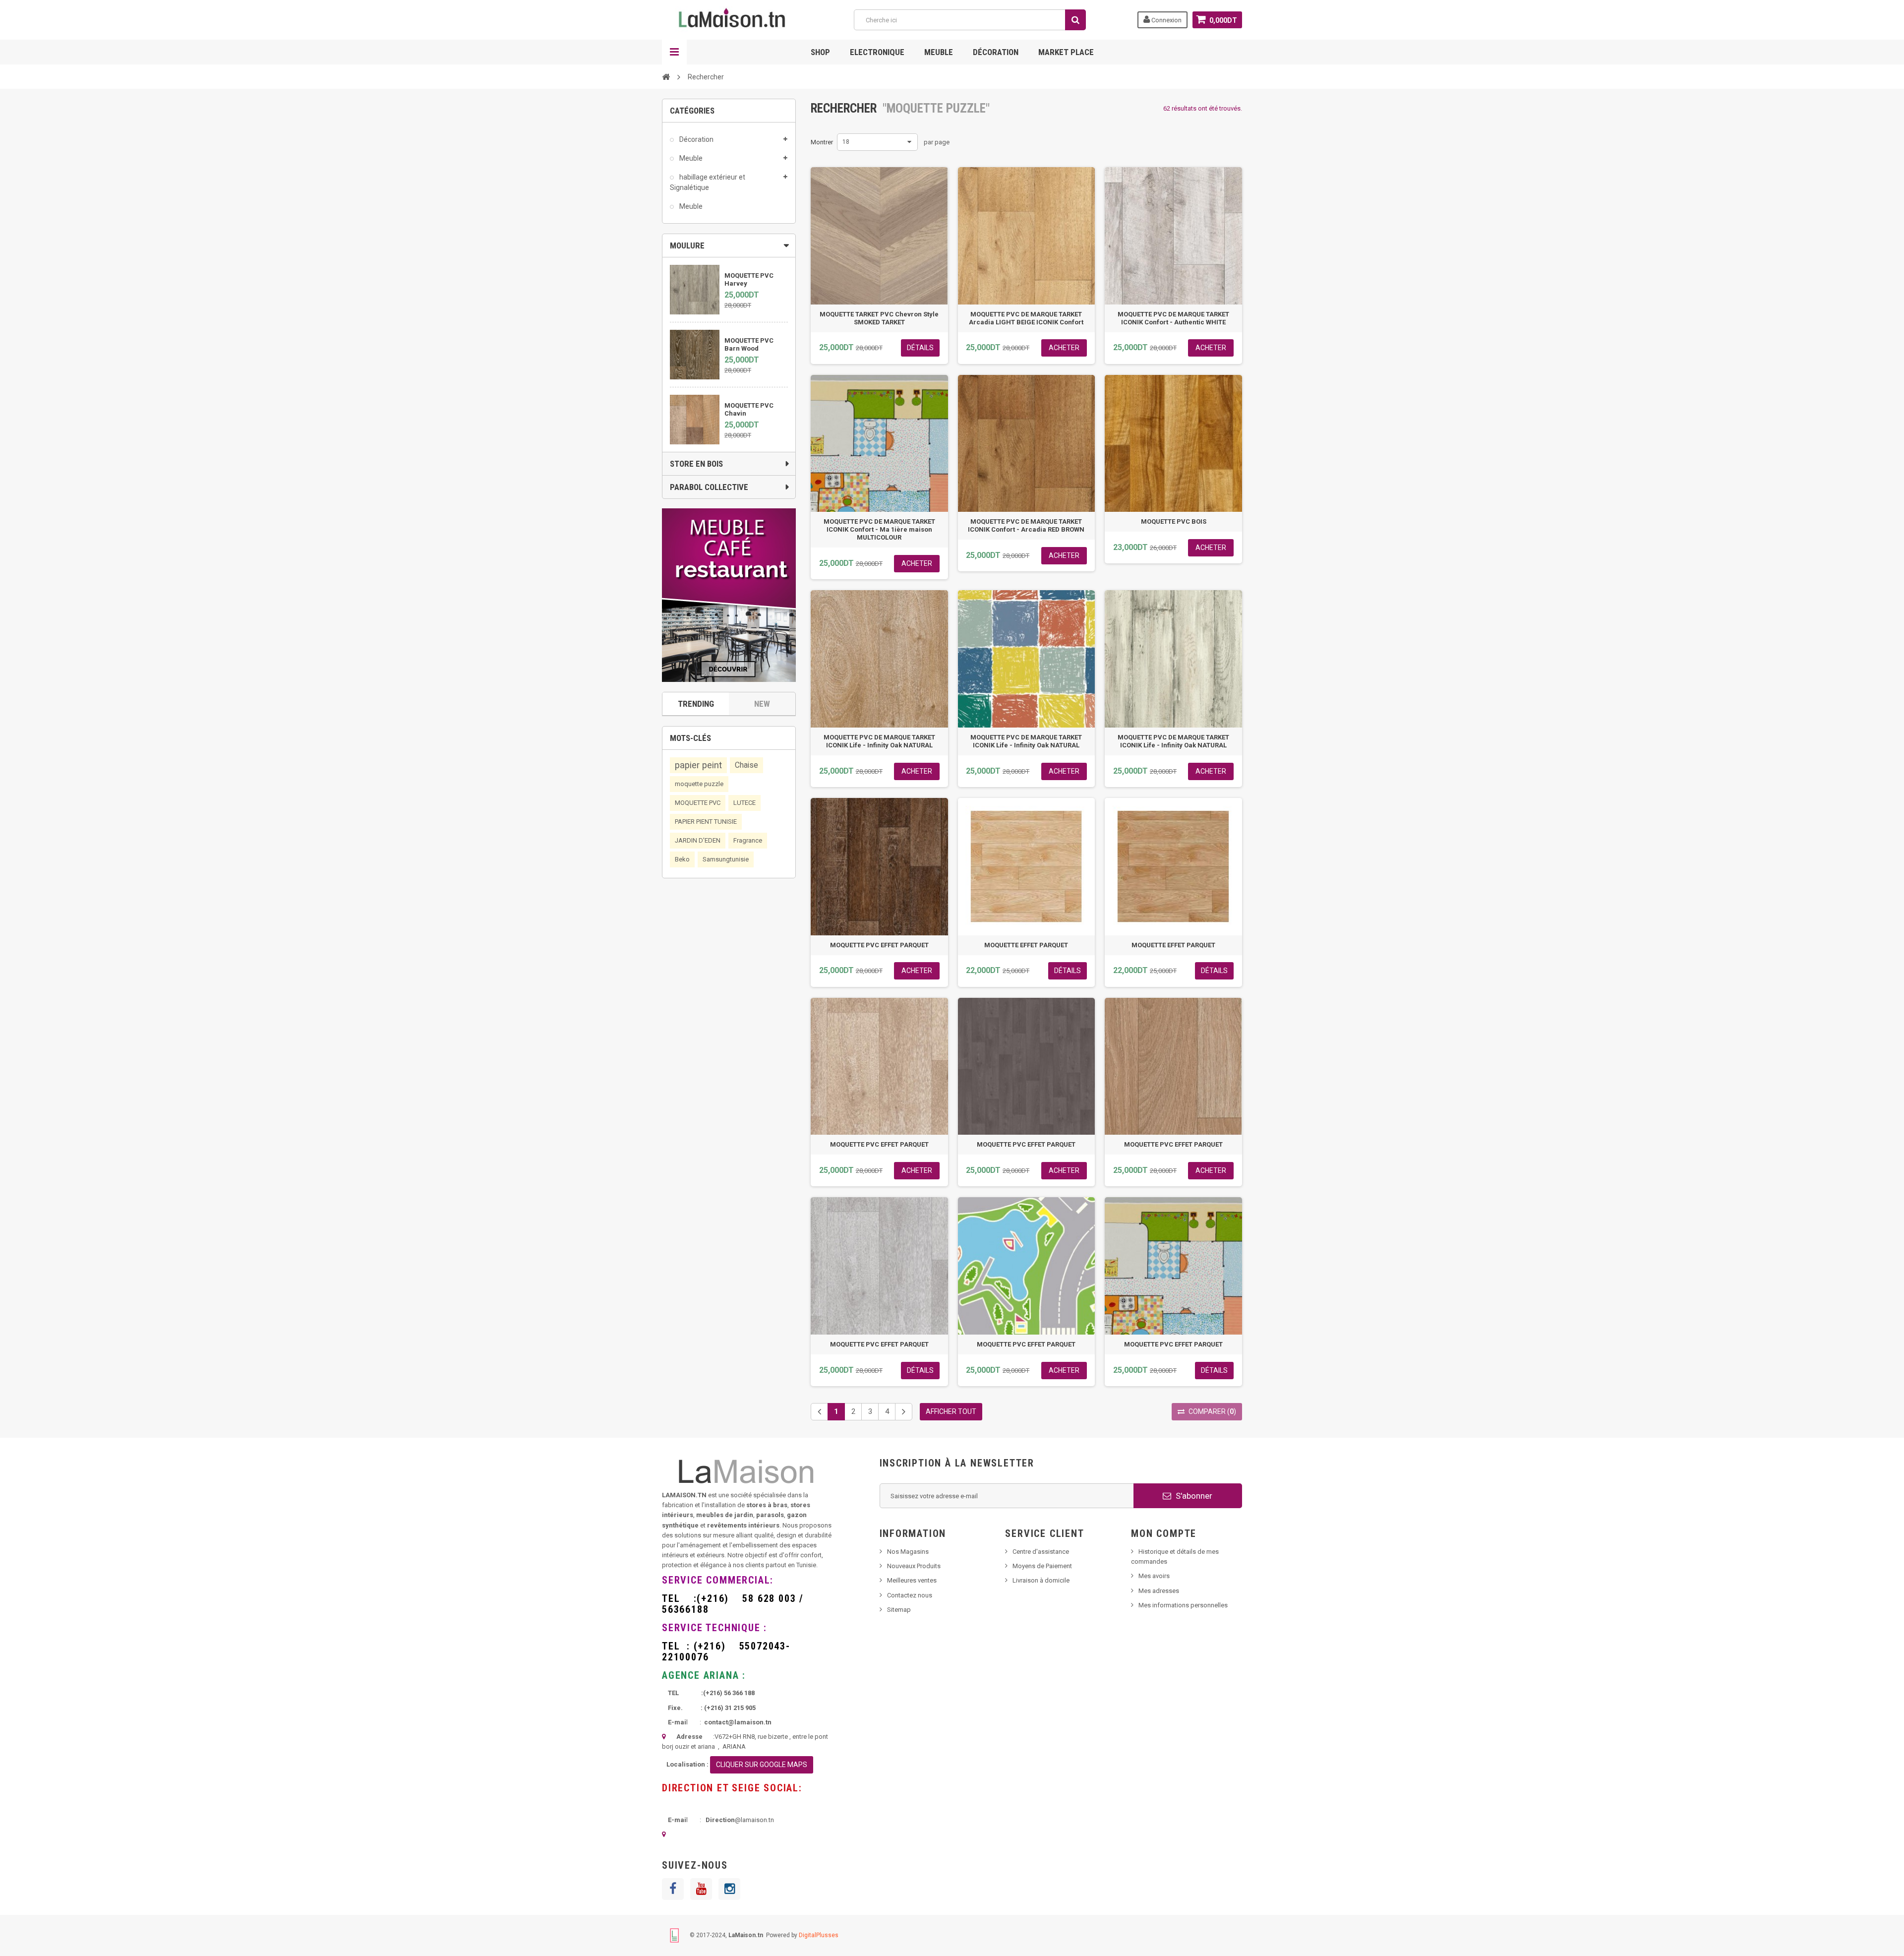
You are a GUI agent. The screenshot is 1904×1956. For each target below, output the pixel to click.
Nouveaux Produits (914, 1566)
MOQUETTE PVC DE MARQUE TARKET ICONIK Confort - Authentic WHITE (1173, 318)
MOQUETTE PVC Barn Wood (749, 344)
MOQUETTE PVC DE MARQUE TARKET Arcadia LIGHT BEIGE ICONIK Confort (1026, 318)
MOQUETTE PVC (698, 803)
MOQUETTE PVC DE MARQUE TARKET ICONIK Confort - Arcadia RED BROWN (1026, 525)
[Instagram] (729, 1889)
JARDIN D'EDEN (698, 840)
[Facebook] (673, 1889)
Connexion (1166, 20)
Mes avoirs (1154, 1576)
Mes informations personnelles (1183, 1605)
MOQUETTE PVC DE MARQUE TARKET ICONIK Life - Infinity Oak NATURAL (879, 741)
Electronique (877, 52)
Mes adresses (1159, 1591)
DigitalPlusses (819, 1935)
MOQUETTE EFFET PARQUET (1026, 945)
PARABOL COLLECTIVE (709, 487)
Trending (696, 704)
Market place (1066, 52)
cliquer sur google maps (762, 1765)
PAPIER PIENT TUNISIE (706, 822)
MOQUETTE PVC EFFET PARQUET (879, 945)
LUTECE (744, 803)
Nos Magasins (908, 1552)
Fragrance (748, 840)
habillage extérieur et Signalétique (708, 182)
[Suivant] (904, 1412)
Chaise (746, 765)
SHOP (820, 52)
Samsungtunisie (726, 859)
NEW (762, 704)
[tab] (729, 245)
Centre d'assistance (1041, 1552)
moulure (687, 245)
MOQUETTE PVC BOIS (1174, 521)
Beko (682, 859)
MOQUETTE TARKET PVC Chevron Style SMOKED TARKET (879, 318)
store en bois (696, 464)
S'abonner (1193, 1496)
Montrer (822, 142)
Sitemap (899, 1610)
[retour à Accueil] (666, 76)
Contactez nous (910, 1595)
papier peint (698, 765)
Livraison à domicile (1041, 1580)
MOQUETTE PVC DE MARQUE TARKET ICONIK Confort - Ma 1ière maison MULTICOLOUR (879, 529)
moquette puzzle (699, 784)
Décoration (996, 52)
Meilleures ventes (912, 1580)
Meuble (939, 52)
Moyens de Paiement (1042, 1566)
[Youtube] (701, 1889)
